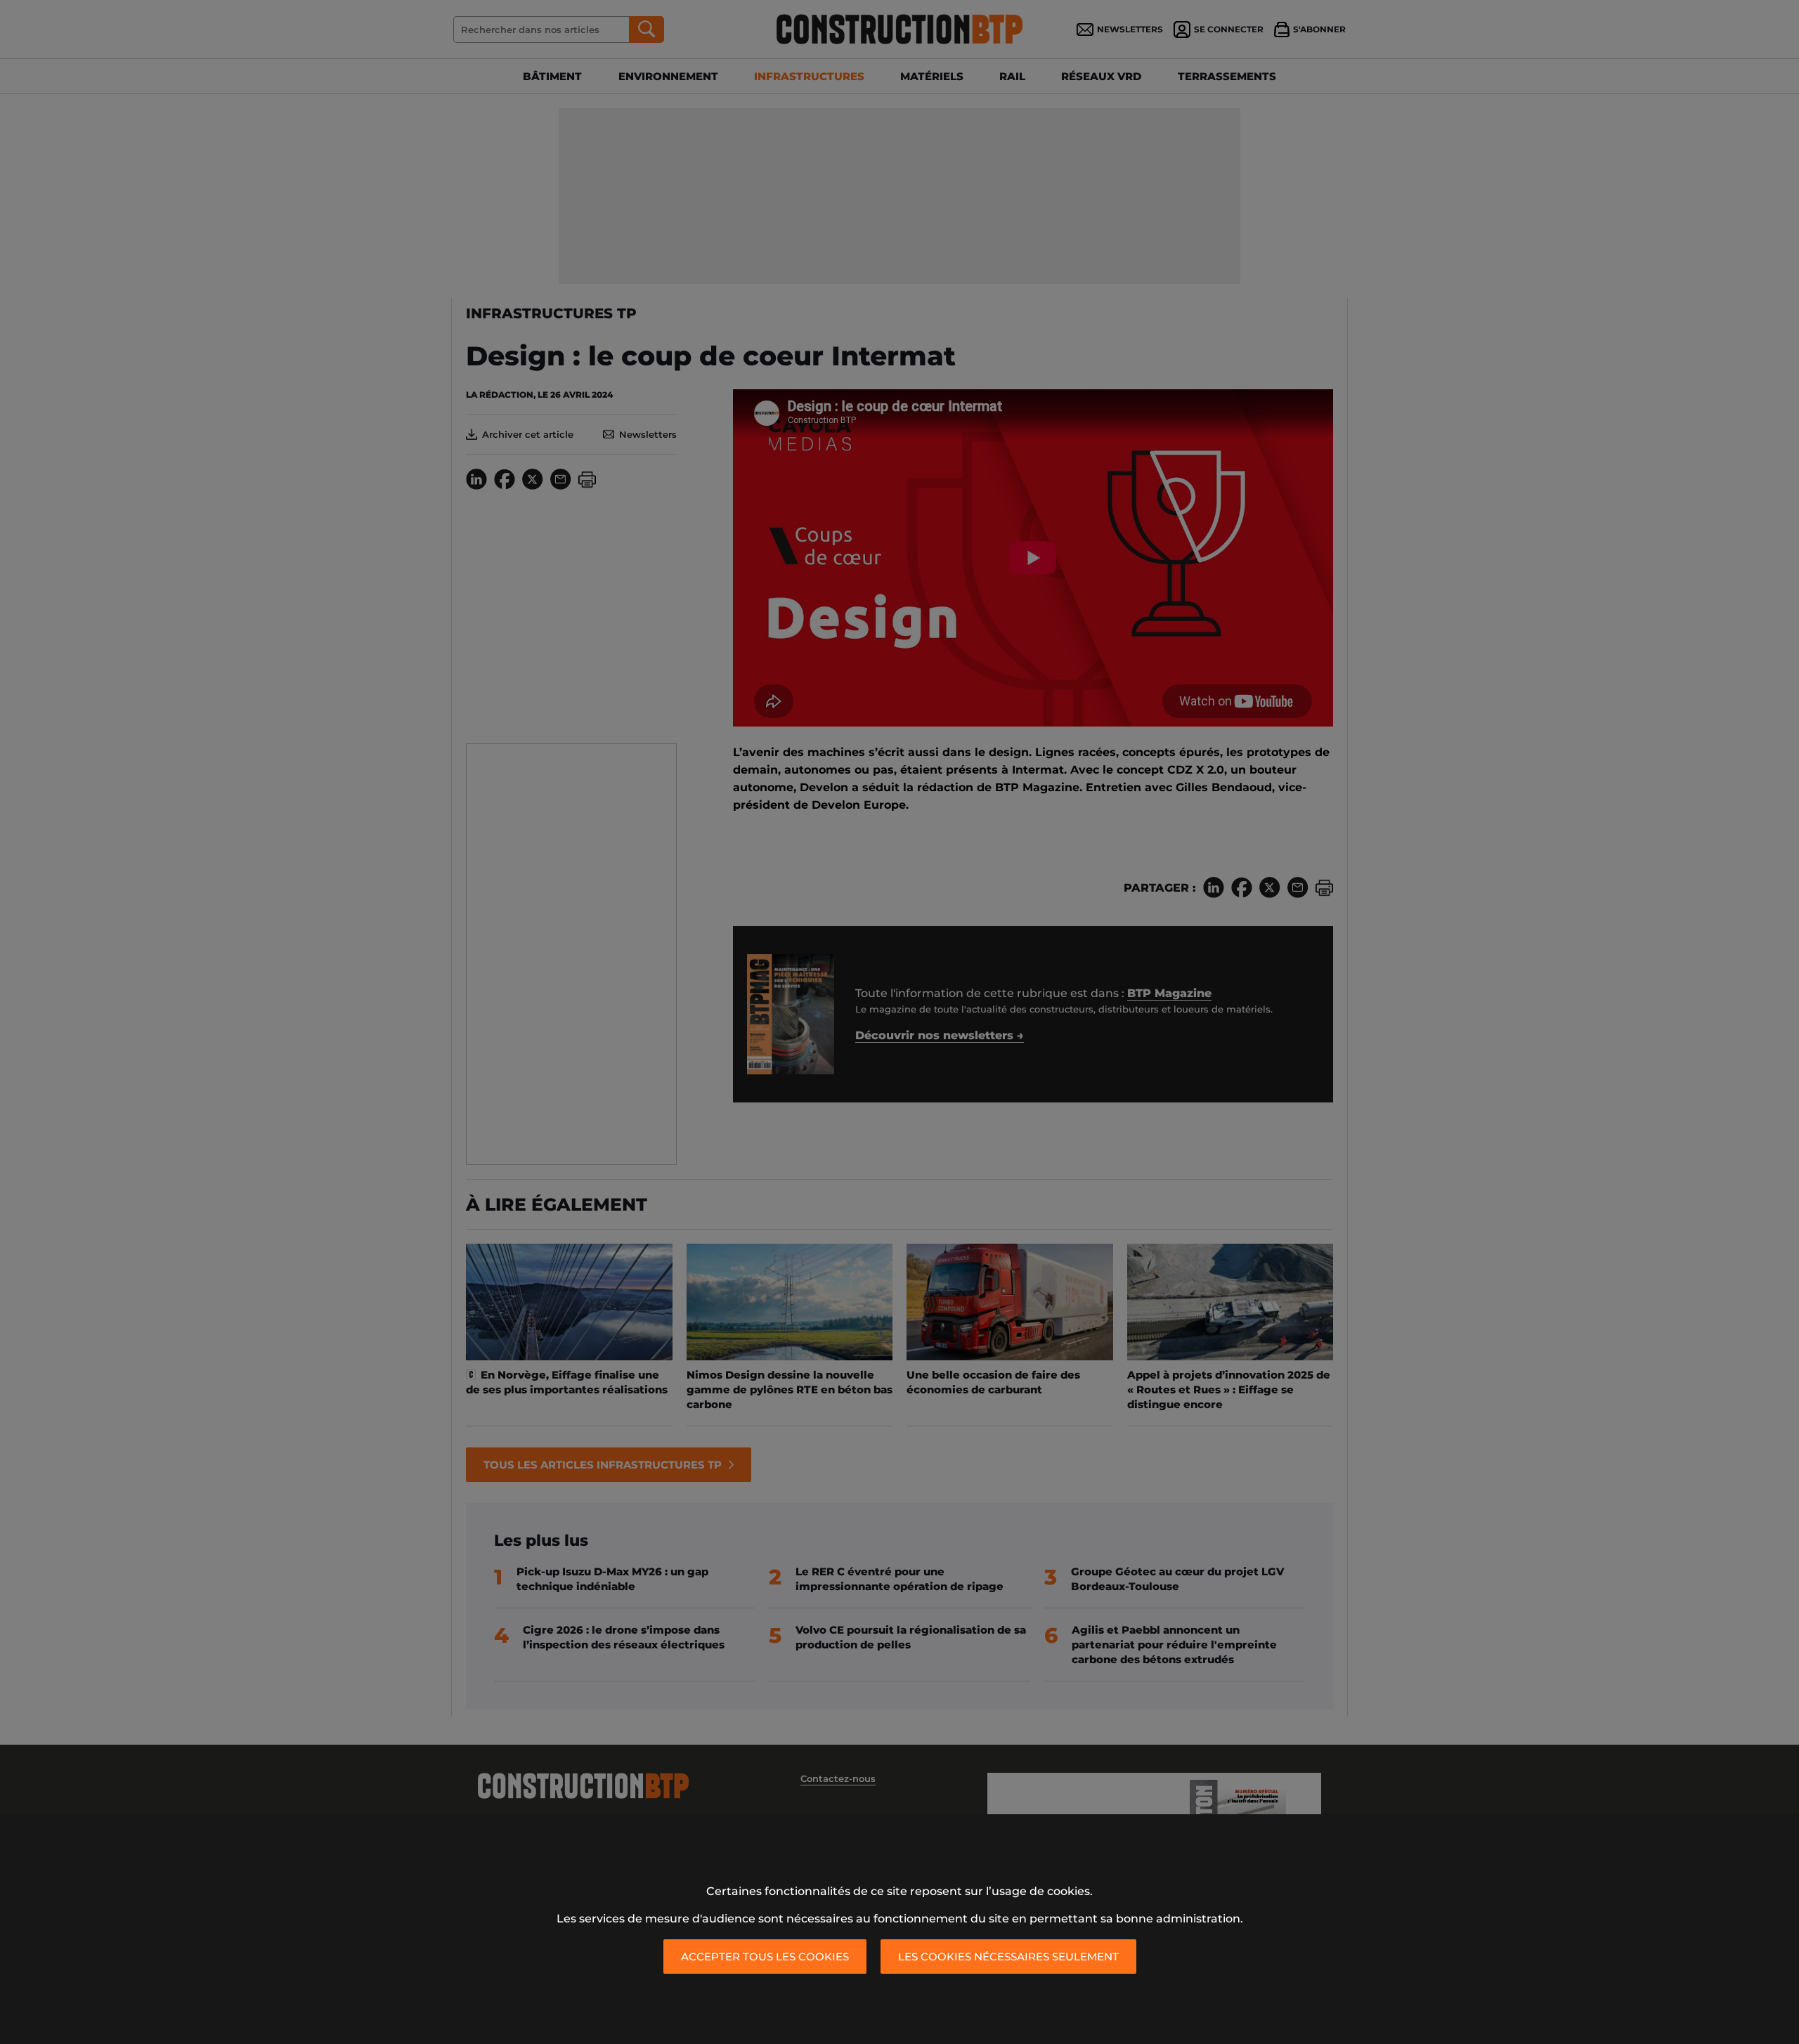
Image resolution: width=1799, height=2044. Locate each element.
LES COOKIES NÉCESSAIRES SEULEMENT (1008, 1957)
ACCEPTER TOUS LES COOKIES (765, 1957)
